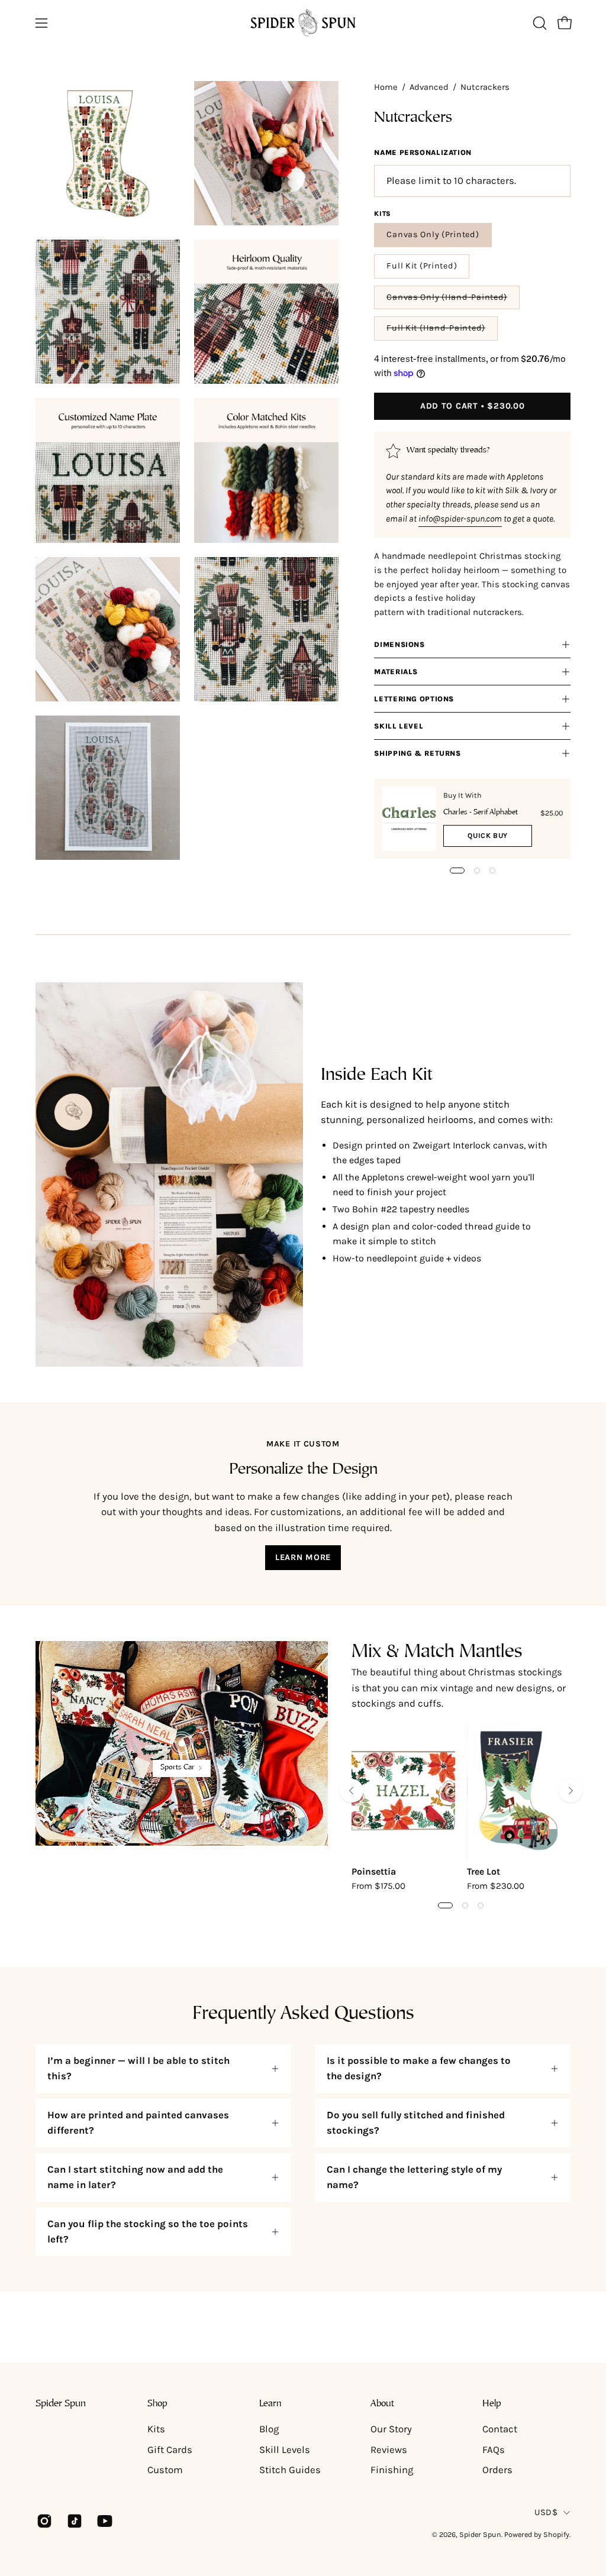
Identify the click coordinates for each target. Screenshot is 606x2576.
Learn (270, 2404)
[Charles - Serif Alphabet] (409, 818)
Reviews (389, 2450)
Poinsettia (374, 1872)
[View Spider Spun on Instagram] (43, 2521)
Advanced (429, 87)
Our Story (391, 2429)
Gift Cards (170, 2450)
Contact (500, 2429)
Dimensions (399, 645)
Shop (157, 2404)
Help (492, 2404)
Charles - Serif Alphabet (481, 813)
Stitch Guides (290, 2470)
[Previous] (352, 1791)
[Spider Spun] (303, 23)
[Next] (570, 1791)
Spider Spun (61, 2404)
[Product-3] (182, 1743)
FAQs (494, 2450)
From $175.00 (378, 1886)
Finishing (392, 2470)
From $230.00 (496, 1886)
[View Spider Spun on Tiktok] (73, 2521)
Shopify (556, 2534)
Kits (156, 2429)
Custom (165, 2470)
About (382, 2404)
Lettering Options (414, 699)
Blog (269, 2429)
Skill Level (399, 726)
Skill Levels (285, 2450)
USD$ (546, 2512)
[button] (539, 23)
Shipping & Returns (417, 753)
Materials (396, 672)
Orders (497, 2470)
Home (386, 87)
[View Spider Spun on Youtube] (103, 2521)
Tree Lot (483, 1872)
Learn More (303, 1557)
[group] (461, 1816)
